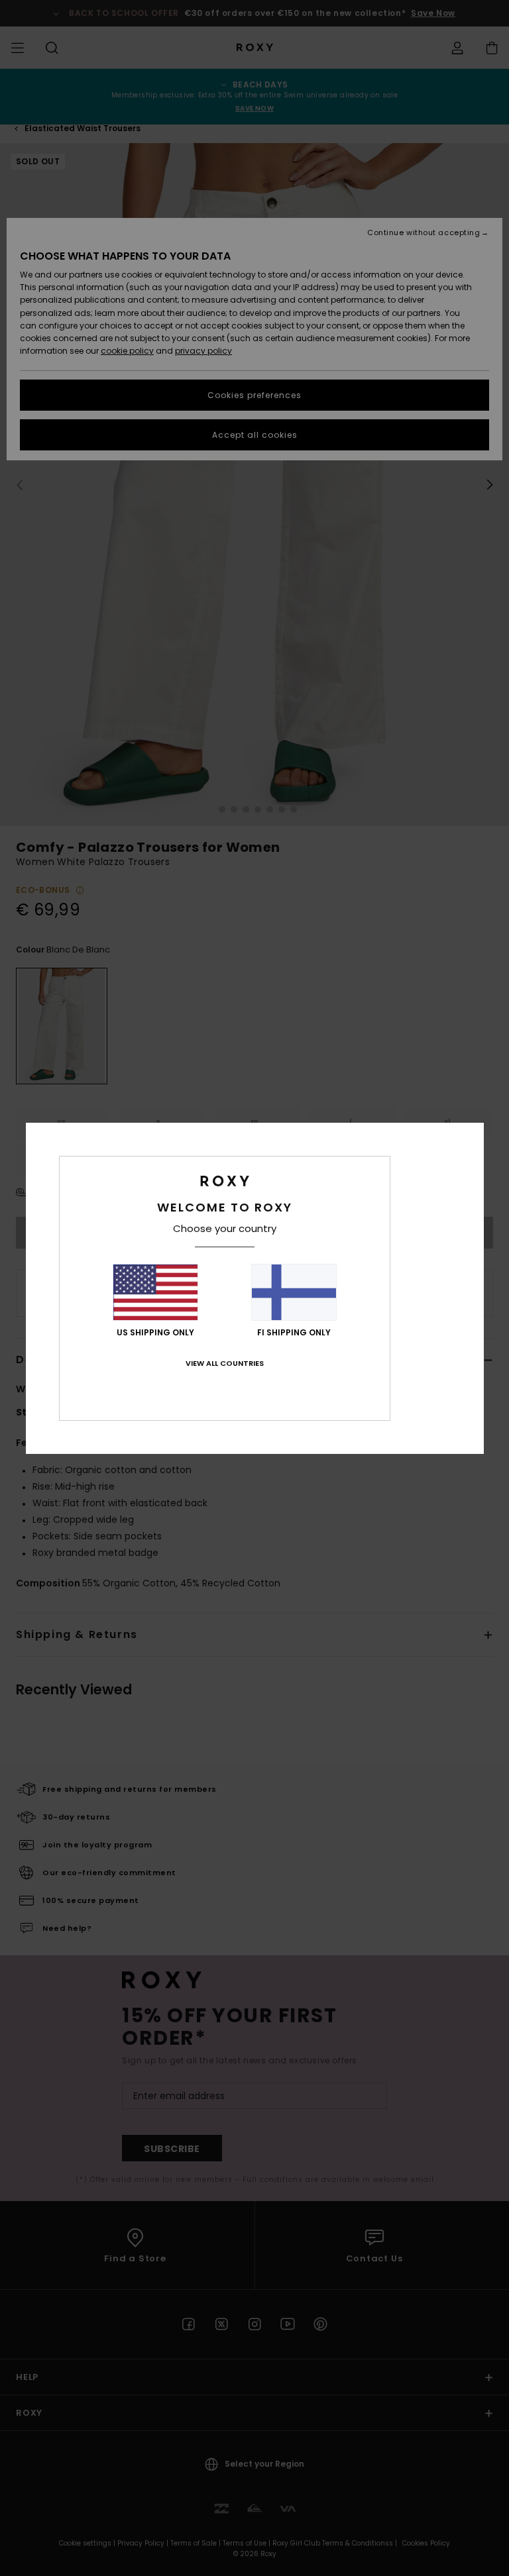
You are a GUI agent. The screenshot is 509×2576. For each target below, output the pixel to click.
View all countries (225, 1363)
